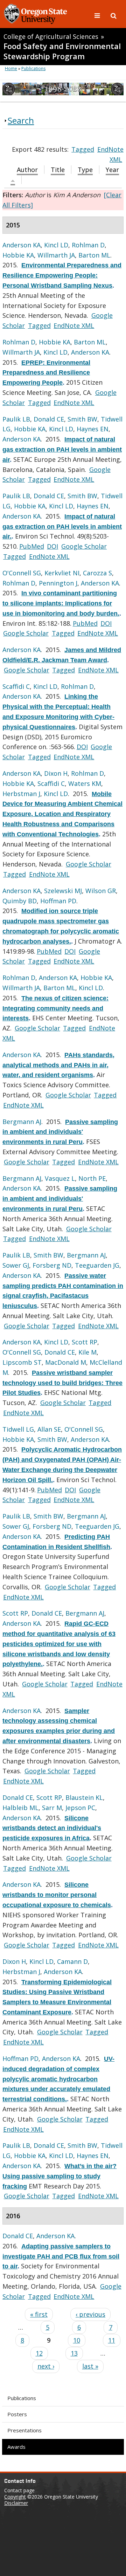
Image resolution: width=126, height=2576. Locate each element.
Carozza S (97, 573)
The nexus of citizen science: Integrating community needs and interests (55, 1008)
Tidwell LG (18, 1429)
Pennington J (58, 583)
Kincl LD (56, 245)
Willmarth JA (56, 255)
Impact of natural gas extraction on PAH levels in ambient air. (62, 527)
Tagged (83, 149)
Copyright (15, 2497)
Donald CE (49, 419)
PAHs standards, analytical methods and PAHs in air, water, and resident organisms (58, 1065)
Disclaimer (16, 2503)
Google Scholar (84, 546)
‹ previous (90, 2314)
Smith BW (82, 419)
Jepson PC (80, 1808)
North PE (92, 1178)
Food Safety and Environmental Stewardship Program (62, 51)
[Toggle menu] (98, 15)
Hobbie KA (18, 255)
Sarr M (52, 1808)
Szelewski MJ (63, 891)
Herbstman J (21, 794)
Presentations (24, 2430)
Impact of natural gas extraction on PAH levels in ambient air (62, 450)
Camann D (72, 1961)
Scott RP (85, 1342)
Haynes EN (93, 429)
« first (39, 2314)
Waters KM (85, 783)
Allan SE (49, 1429)
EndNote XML (74, 326)
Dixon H (56, 773)
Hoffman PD (58, 901)
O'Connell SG (22, 573)
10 (77, 2340)
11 (112, 2340)
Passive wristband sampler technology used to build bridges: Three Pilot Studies (62, 1383)
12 (39, 2353)
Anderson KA (22, 245)
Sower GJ (16, 1265)
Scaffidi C (16, 686)
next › (46, 2366)
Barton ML (94, 255)
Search (21, 120)
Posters (17, 2414)
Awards (16, 2447)
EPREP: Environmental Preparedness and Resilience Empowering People (46, 373)
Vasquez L (60, 1178)
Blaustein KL (84, 1797)
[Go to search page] (114, 15)
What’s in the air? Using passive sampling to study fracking (59, 2176)
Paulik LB (16, 419)
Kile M (87, 1352)
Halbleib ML (20, 1808)
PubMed (32, 546)
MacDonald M (66, 1362)
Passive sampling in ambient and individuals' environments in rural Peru (60, 1132)
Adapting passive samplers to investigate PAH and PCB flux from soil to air (61, 2256)
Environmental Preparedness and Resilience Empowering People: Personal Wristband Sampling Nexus (62, 275)
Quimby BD (20, 901)
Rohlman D (88, 245)
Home (11, 68)
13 (74, 2353)
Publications (22, 2398)
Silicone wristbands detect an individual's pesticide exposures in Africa (52, 1828)
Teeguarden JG (97, 1265)
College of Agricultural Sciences (51, 36)
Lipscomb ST (22, 1362)
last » (90, 2366)
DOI (52, 546)
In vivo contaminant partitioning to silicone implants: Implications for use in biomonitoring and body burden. (61, 603)
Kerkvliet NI (62, 573)
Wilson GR (101, 891)
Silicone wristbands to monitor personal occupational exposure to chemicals (57, 1895)
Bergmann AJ (22, 1122)
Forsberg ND (52, 1265)
